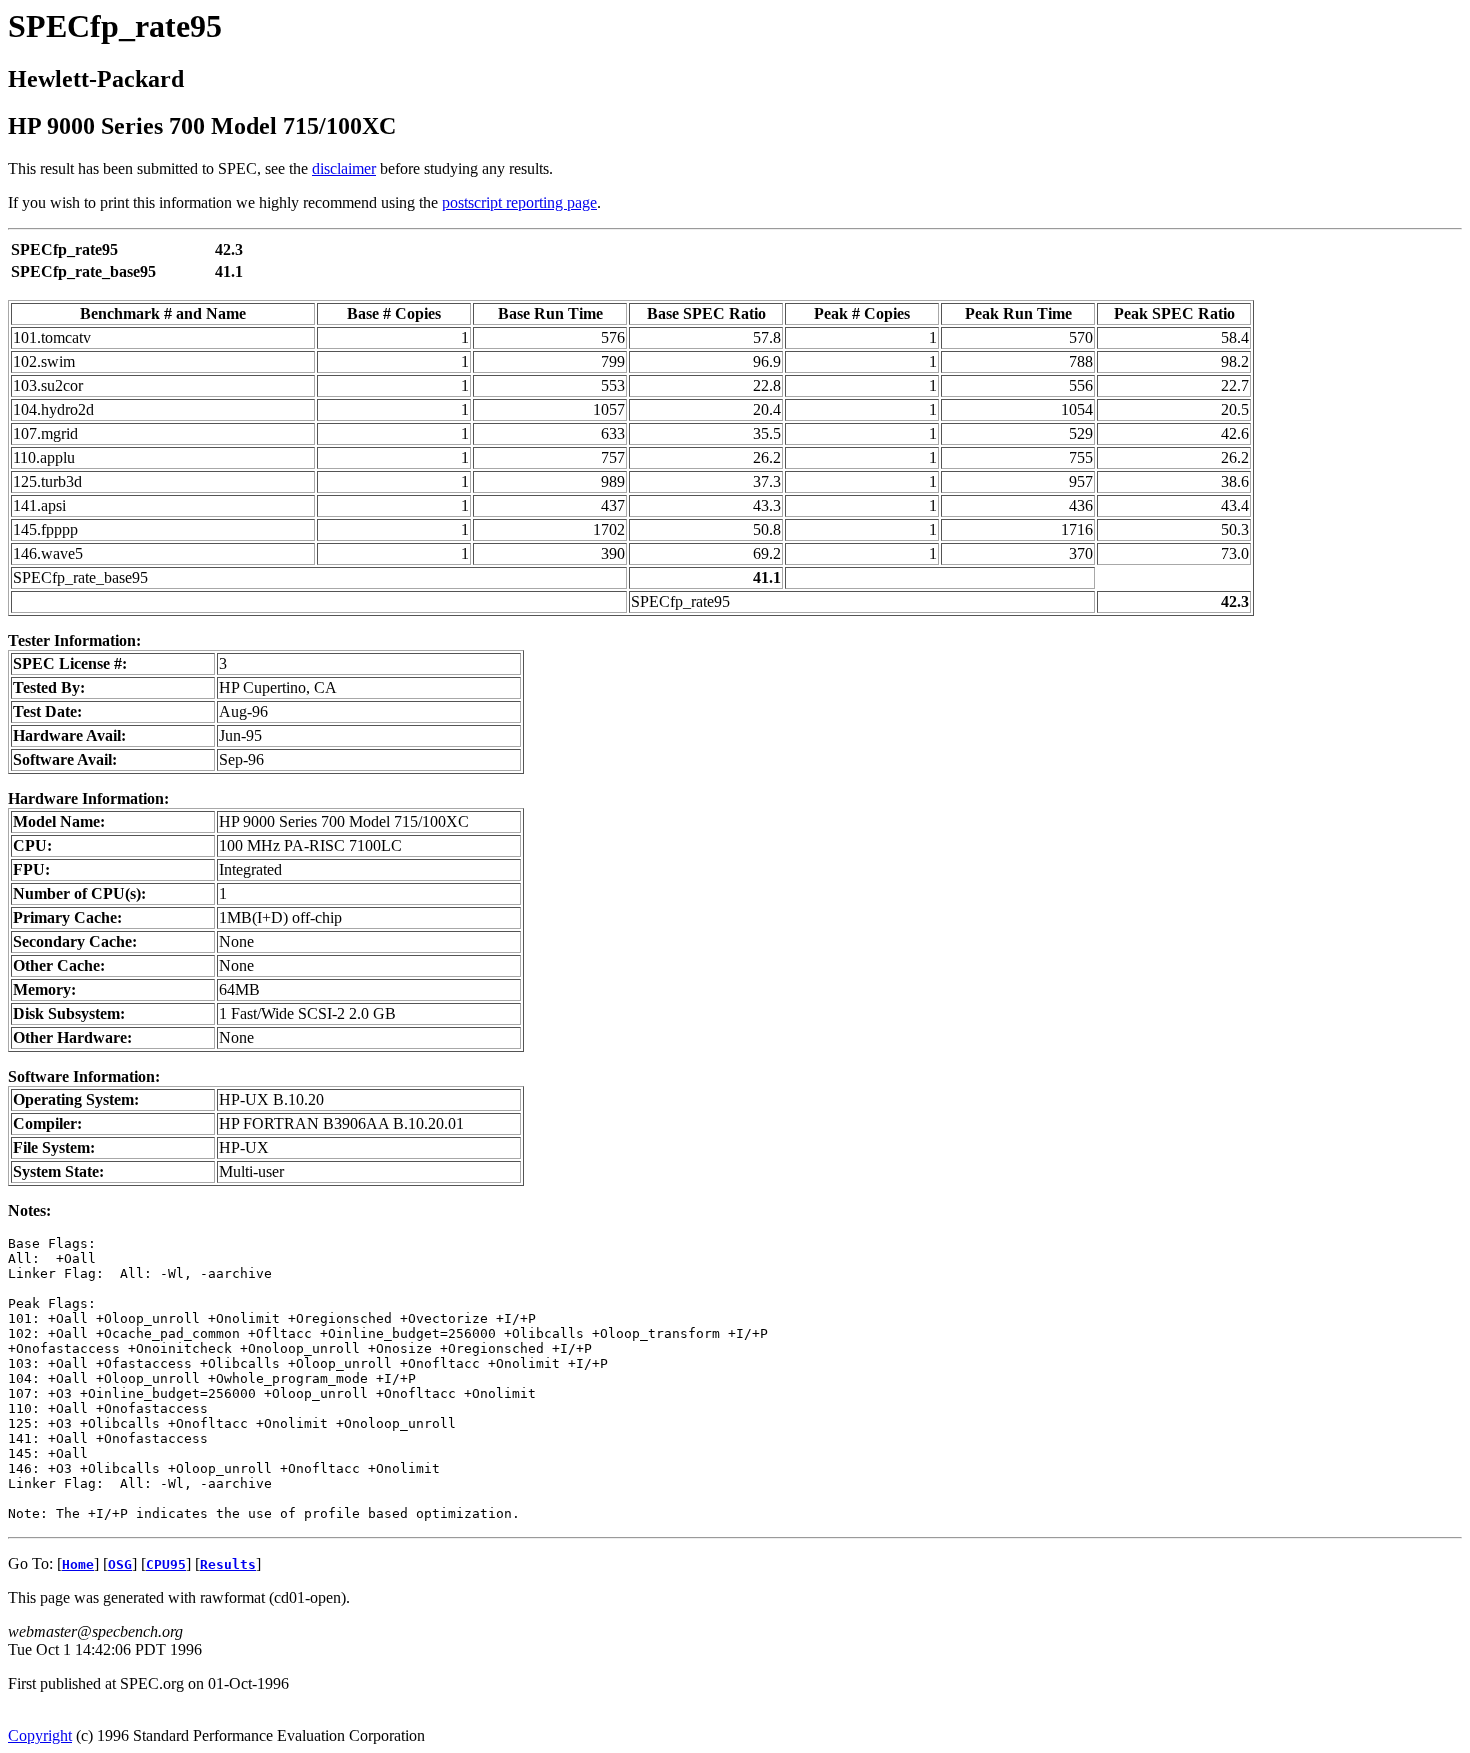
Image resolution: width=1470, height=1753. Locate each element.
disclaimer (344, 168)
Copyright (40, 1735)
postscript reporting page (519, 202)
